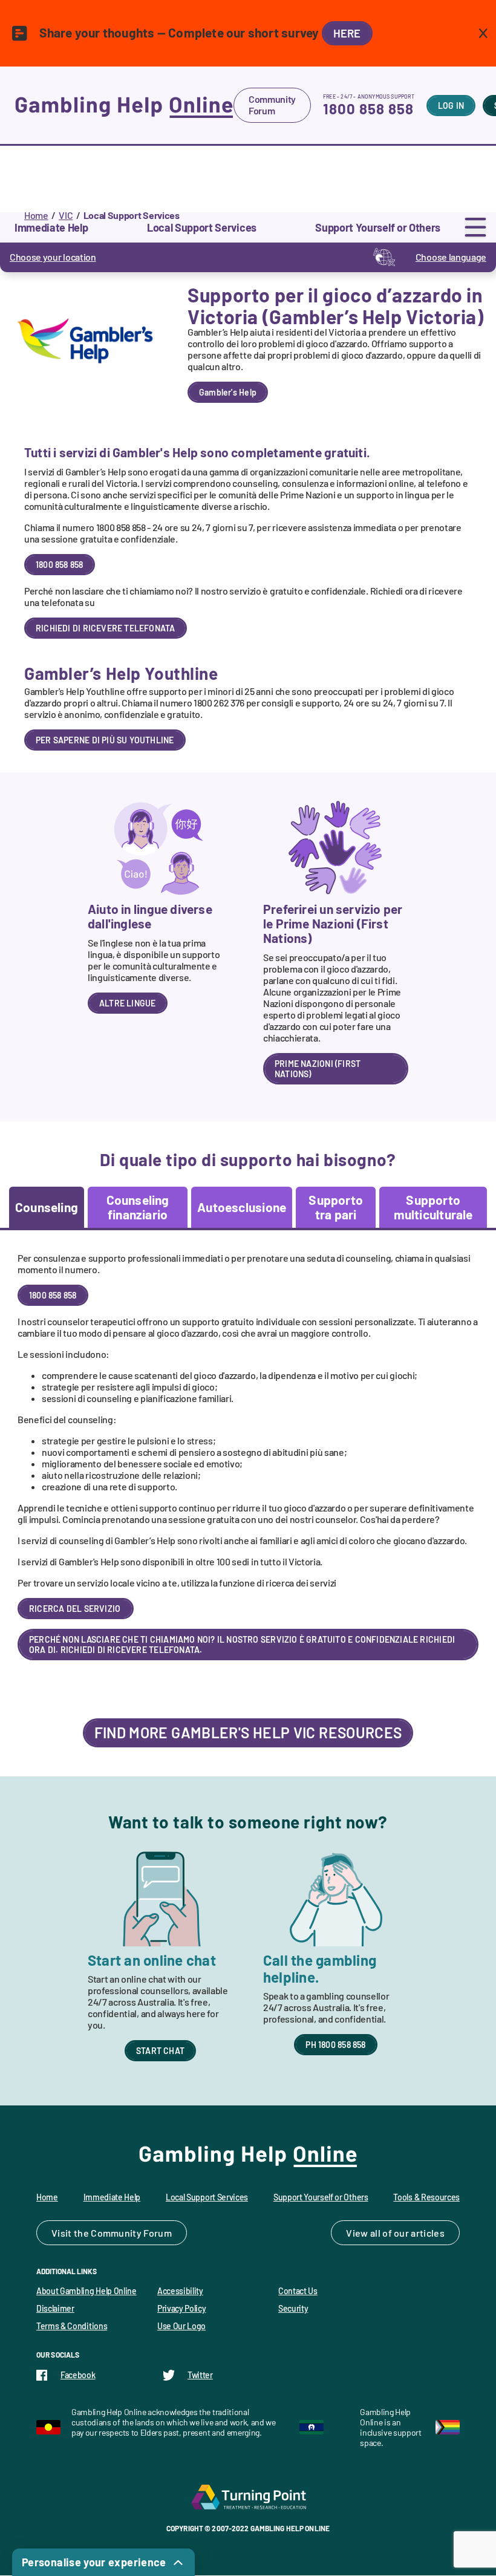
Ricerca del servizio (76, 1609)
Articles (428, 2233)
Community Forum (272, 105)
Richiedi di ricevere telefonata (106, 628)
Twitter (200, 2375)
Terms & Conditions (72, 2326)
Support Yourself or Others (321, 2197)
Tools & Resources (426, 2197)
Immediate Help (112, 2197)
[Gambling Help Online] (124, 105)
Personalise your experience (94, 2562)
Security (293, 2308)
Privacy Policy (182, 2308)
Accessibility (180, 2291)
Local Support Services (207, 2197)
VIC (66, 215)
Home (36, 215)
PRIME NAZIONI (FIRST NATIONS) (318, 1069)
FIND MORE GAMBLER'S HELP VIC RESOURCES (248, 1732)
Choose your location (53, 257)
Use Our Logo (181, 2326)
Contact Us (298, 2291)
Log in (451, 106)
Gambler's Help (228, 392)
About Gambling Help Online (86, 2291)
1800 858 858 (368, 109)
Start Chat (160, 2051)
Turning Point (248, 2497)
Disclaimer (55, 2308)
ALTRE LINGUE (128, 1003)
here (347, 33)
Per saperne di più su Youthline (105, 740)
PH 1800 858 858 (335, 2045)
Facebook (78, 2375)
